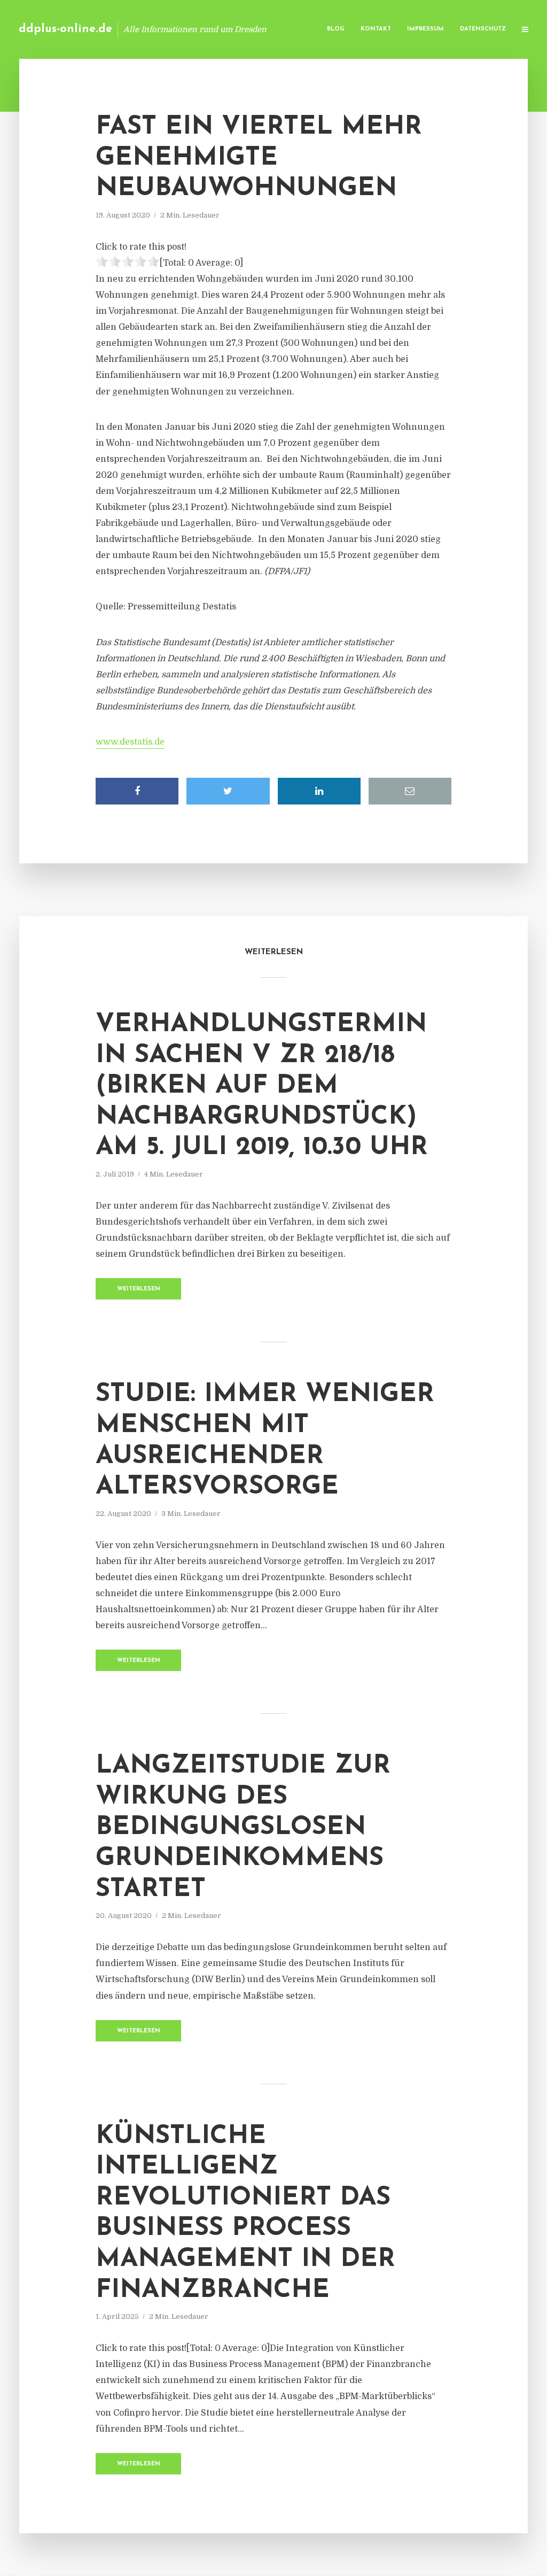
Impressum (425, 29)
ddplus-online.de (65, 29)
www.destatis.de (130, 742)
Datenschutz (483, 29)
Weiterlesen (139, 1289)
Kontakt (376, 29)
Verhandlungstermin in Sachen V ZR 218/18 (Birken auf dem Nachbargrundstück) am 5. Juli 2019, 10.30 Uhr (262, 1086)
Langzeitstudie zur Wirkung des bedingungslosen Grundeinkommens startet (243, 1828)
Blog (336, 29)
